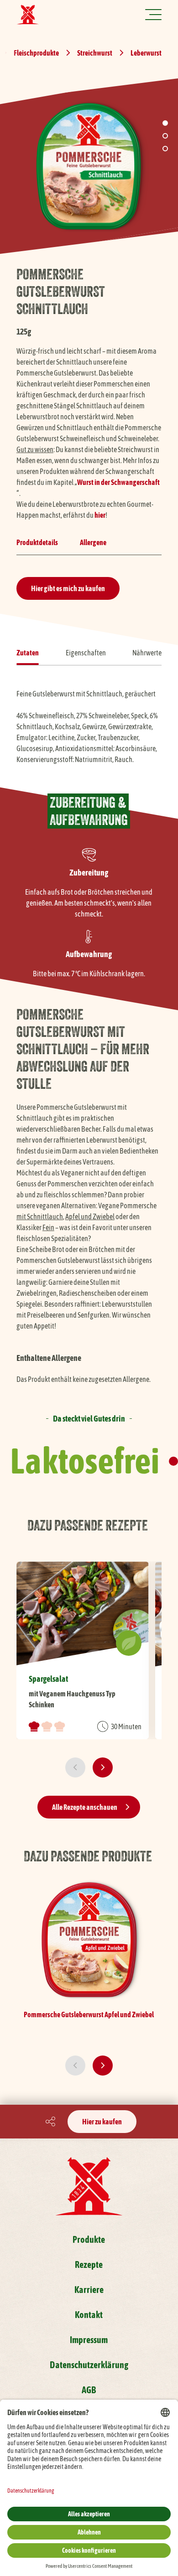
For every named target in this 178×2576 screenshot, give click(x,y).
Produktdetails (37, 542)
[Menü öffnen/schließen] (153, 15)
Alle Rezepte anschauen (85, 1807)
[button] (165, 123)
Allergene (93, 542)
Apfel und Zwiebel (90, 1216)
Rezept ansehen (83, 1650)
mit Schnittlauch (40, 1216)
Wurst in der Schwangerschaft (118, 482)
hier (100, 515)
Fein (48, 1227)
